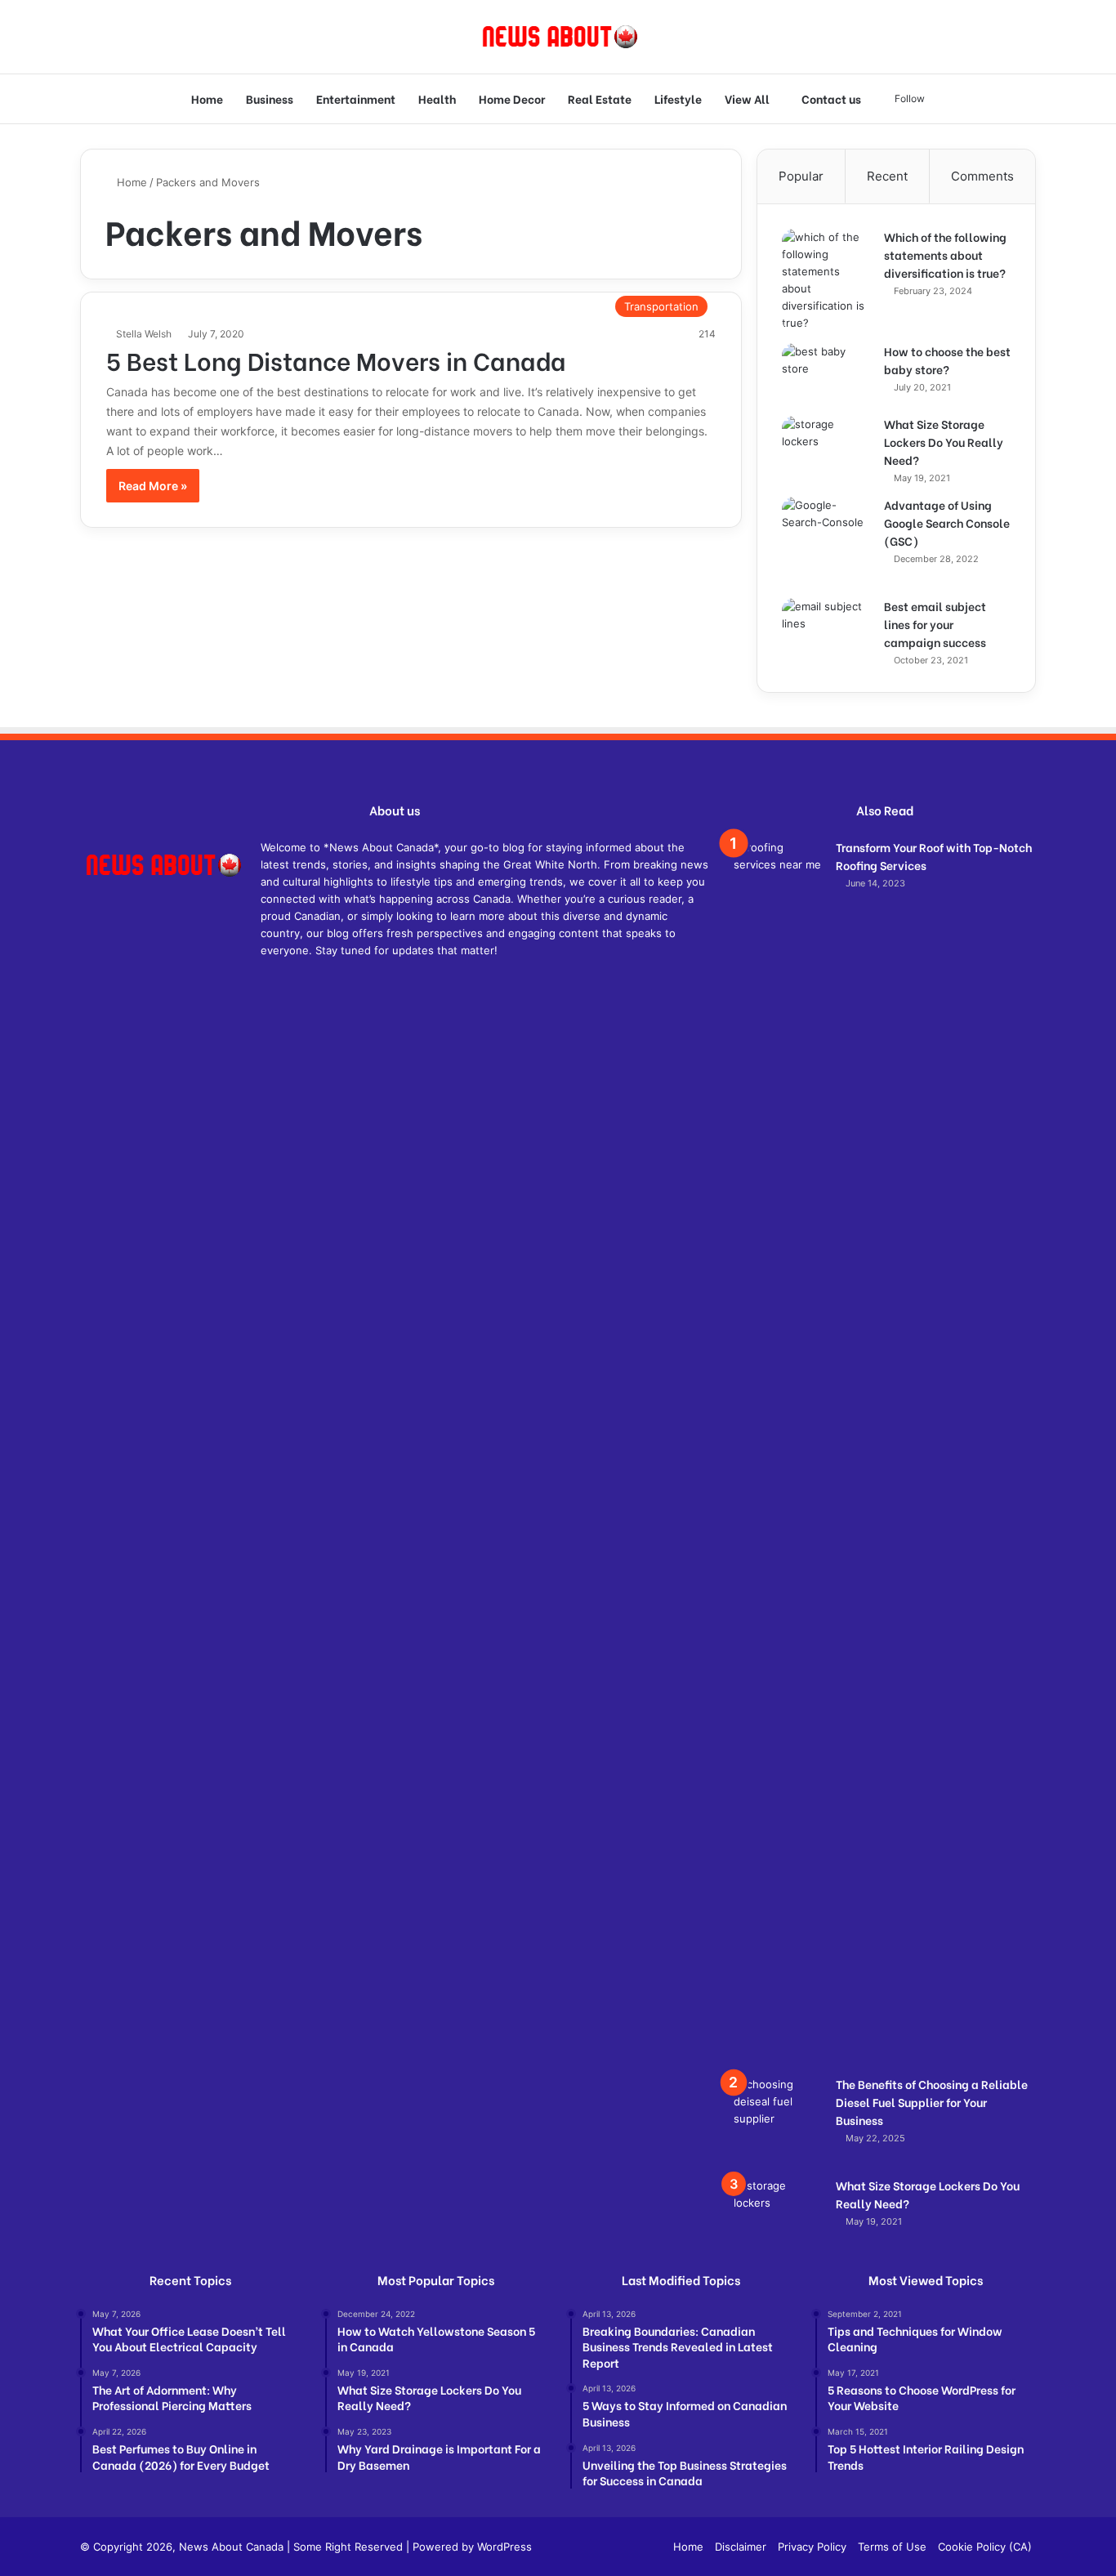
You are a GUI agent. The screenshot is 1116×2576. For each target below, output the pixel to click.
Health (437, 98)
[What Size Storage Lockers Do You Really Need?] (827, 446)
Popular (801, 176)
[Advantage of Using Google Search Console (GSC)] (827, 542)
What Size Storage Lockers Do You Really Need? (944, 442)
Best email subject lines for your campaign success (935, 624)
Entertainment (356, 98)
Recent (887, 176)
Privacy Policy (812, 2547)
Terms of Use (892, 2547)
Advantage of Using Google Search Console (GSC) (947, 522)
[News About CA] (558, 37)
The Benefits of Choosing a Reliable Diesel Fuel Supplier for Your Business (932, 2102)
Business (270, 98)
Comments (982, 176)
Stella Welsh (144, 334)
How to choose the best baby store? (947, 360)
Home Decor (512, 98)
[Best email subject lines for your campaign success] (827, 629)
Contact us (831, 98)
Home (207, 98)
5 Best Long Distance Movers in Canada (336, 359)
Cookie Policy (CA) (985, 2547)
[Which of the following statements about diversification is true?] (827, 280)
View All (747, 98)
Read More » (153, 486)
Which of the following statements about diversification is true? (945, 254)
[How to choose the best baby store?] (827, 374)
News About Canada (231, 2547)
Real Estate (600, 98)
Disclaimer (741, 2547)
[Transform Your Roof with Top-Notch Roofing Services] (779, 1452)
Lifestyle (678, 98)
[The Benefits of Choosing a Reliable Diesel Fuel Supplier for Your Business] (779, 2121)
